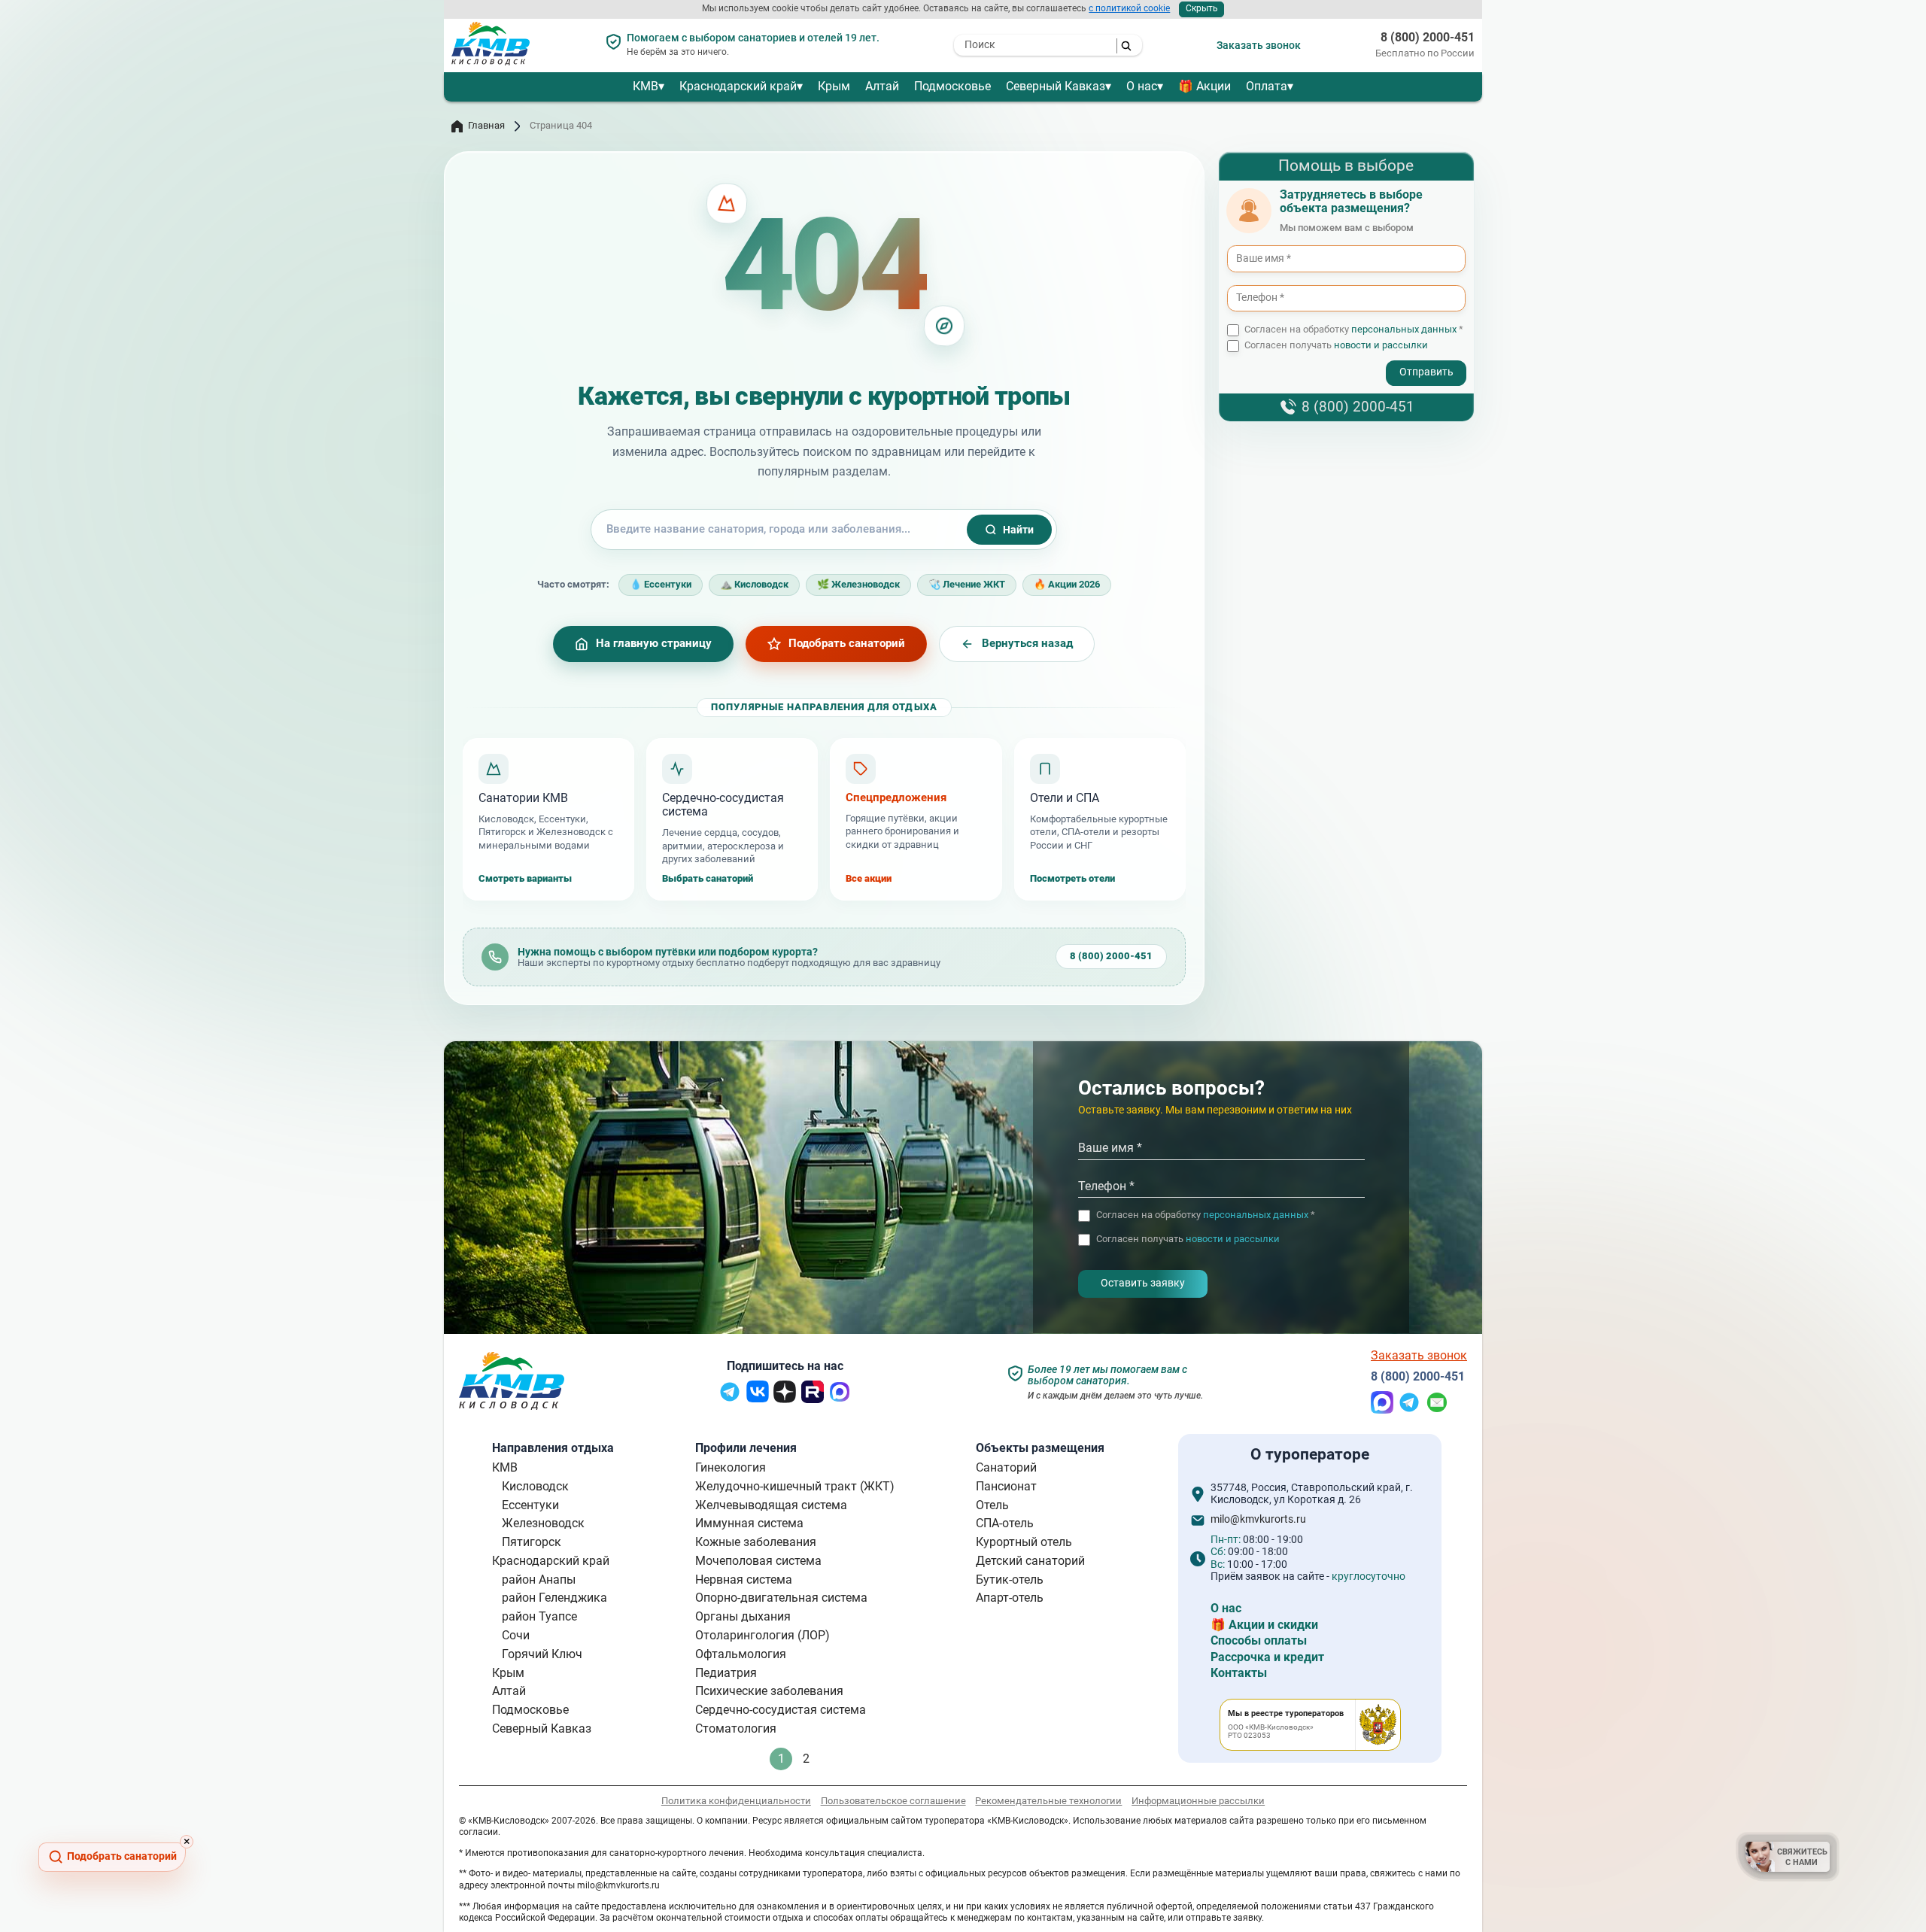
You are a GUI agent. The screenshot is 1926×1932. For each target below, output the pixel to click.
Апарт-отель (1010, 1598)
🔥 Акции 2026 (1067, 584)
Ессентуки (530, 1505)
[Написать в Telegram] (1409, 1410)
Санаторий (1006, 1467)
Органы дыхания (743, 1616)
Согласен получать (1336, 346)
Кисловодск (535, 1486)
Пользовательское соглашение (893, 1801)
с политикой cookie (1129, 8)
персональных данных (1404, 330)
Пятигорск (532, 1542)
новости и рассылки (1381, 346)
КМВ (646, 86)
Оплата (1267, 86)
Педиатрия (726, 1673)
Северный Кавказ (1056, 86)
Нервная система (744, 1580)
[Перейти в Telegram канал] (730, 1399)
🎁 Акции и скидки (1264, 1625)
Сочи (516, 1635)
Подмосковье (952, 86)
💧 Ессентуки (661, 584)
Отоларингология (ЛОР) (763, 1635)
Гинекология (731, 1467)
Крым (834, 86)
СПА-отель (1005, 1523)
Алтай (882, 86)
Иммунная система (749, 1523)
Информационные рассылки (1198, 1801)
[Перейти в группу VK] (758, 1398)
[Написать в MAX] (1382, 1410)
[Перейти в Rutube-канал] (813, 1399)
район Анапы (539, 1580)
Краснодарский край (738, 86)
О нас (1142, 86)
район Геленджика (554, 1598)
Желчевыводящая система (771, 1505)
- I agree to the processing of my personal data (1319, 360)
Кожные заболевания (756, 1542)
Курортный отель (1024, 1542)
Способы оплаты (1259, 1640)
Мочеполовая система (758, 1561)
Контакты (1239, 1673)
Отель (992, 1505)
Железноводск (543, 1523)
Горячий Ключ (542, 1654)
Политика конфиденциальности (736, 1801)
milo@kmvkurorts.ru (1258, 1520)
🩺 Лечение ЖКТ (967, 584)
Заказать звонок (1259, 45)
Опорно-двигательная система (781, 1598)
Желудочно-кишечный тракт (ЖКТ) (795, 1486)
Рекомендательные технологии (1048, 1801)
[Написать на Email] (1437, 1410)
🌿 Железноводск (858, 584)
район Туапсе (539, 1616)
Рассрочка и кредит (1267, 1657)
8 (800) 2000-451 (1428, 38)
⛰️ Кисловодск (754, 584)
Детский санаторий (1030, 1561)
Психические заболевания (769, 1691)
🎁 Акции (1205, 86)
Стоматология (736, 1728)
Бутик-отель (1010, 1580)
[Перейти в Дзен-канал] (785, 1399)
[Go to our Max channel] (840, 1399)
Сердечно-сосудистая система (781, 1710)
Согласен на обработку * (1354, 330)
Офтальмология (741, 1654)
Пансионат (1006, 1486)
